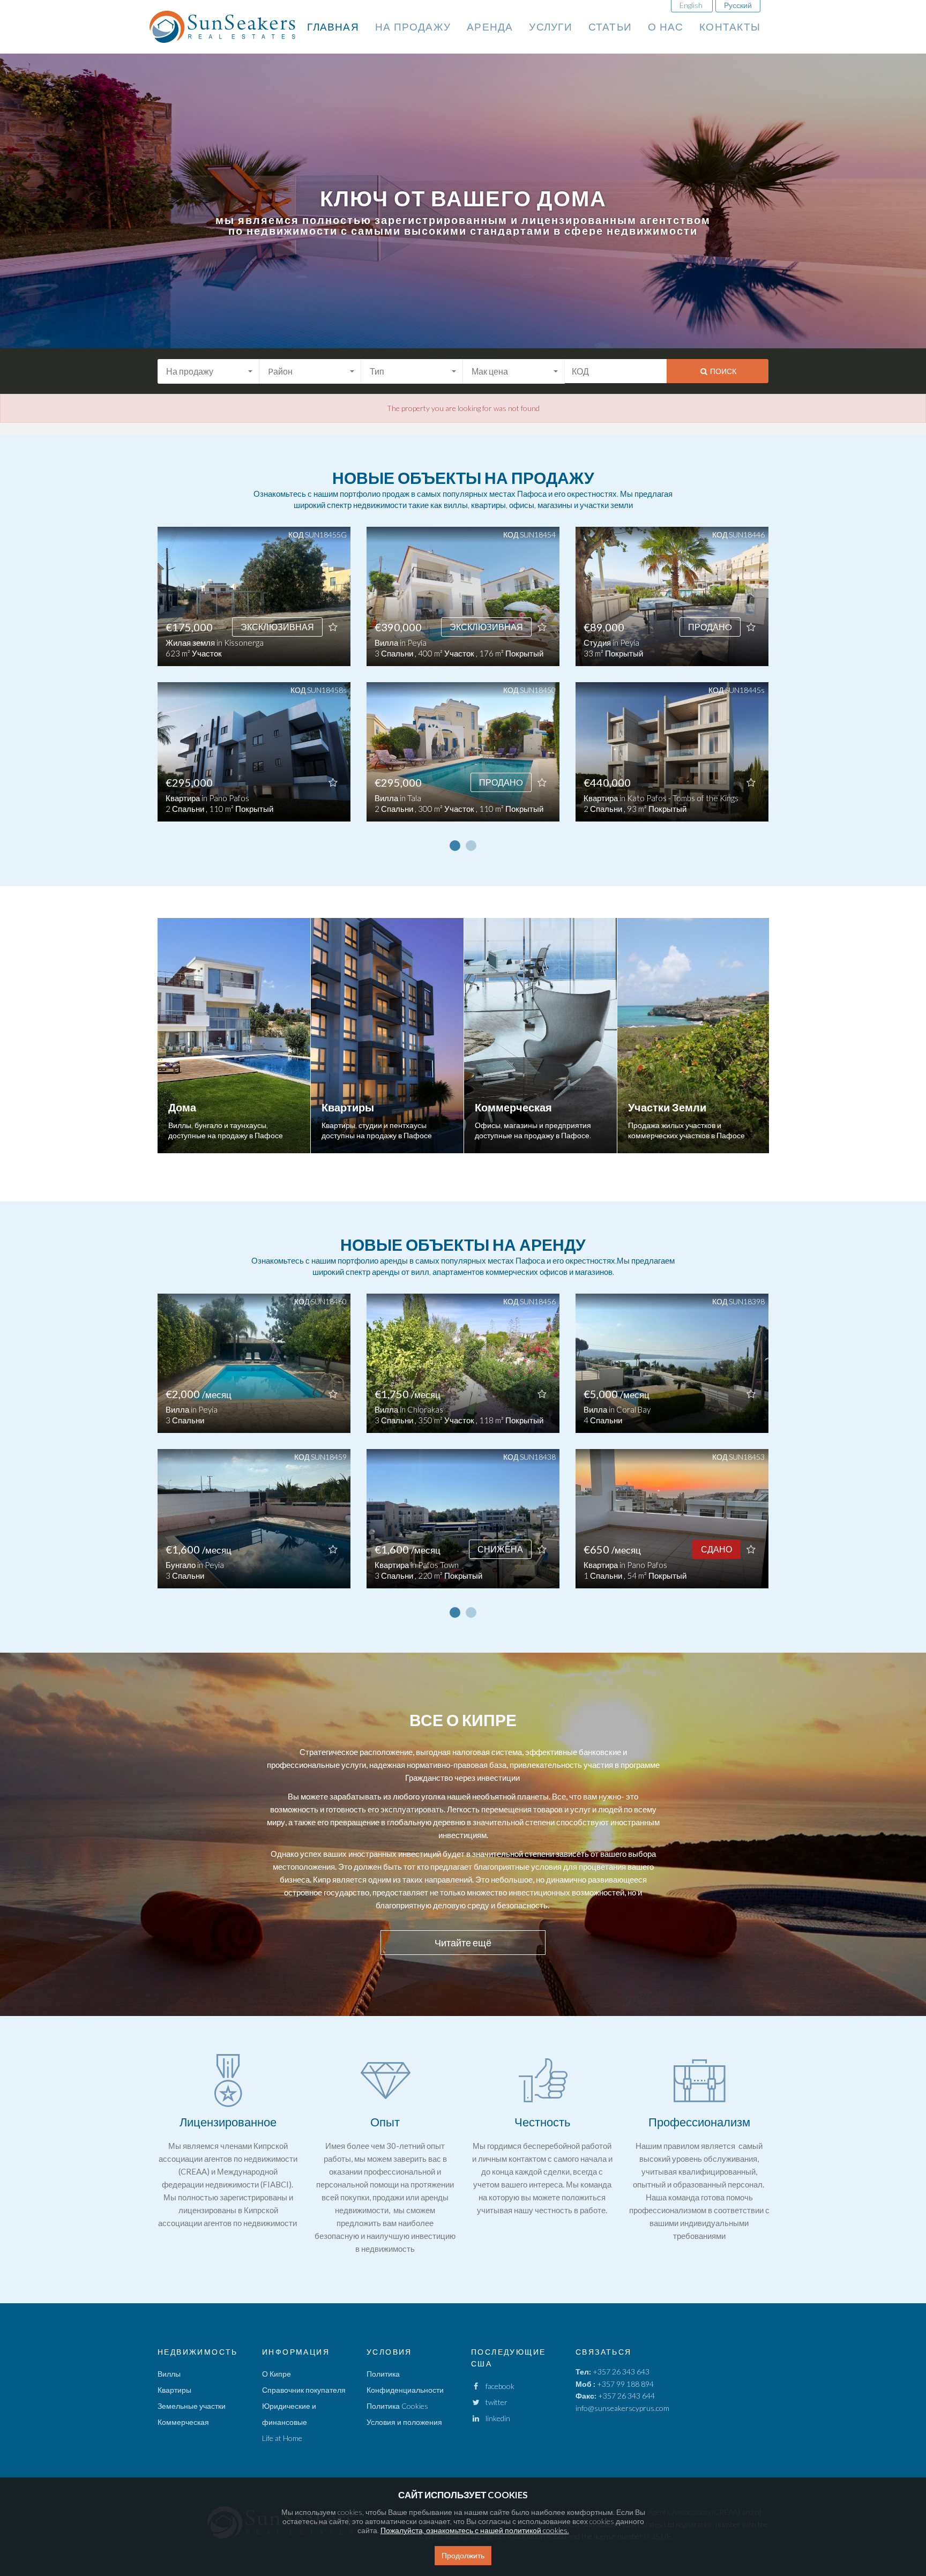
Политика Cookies (397, 2406)
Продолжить (463, 2555)
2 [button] (471, 846)
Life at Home (282, 2438)
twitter (494, 2402)
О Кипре (277, 2374)
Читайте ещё (463, 1943)
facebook (498, 2386)
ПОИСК (722, 371)
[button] (208, 371)
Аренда (490, 27)
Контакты (730, 27)
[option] (254, 682)
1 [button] (455, 846)
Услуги (550, 27)
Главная (333, 27)
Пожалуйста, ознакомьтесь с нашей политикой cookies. (475, 2530)
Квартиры (174, 2390)
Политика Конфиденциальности (405, 2382)
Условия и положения (404, 2422)
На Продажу (413, 27)
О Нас (666, 27)
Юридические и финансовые (289, 2414)
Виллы (169, 2374)
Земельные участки (192, 2406)
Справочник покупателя (304, 2390)
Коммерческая (183, 2422)
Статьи (610, 27)
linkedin (495, 2418)
